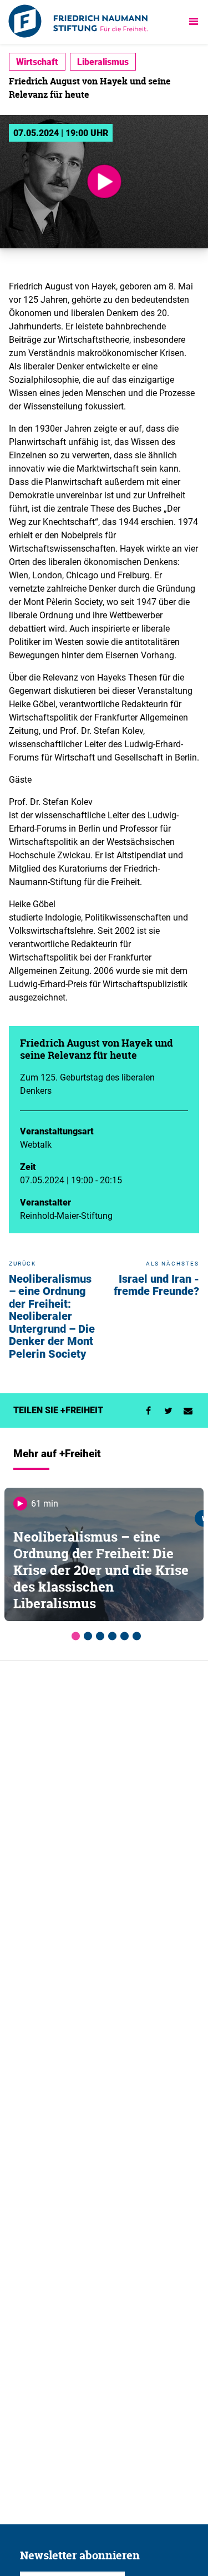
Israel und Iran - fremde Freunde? (156, 1285)
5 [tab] (123, 1634)
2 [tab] (86, 1634)
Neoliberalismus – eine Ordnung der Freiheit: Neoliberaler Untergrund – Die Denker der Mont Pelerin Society (52, 1316)
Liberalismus (103, 62)
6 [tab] (135, 1634)
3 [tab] (98, 1634)
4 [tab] (110, 1634)
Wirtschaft (37, 62)
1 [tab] (74, 1634)
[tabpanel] (104, 1554)
